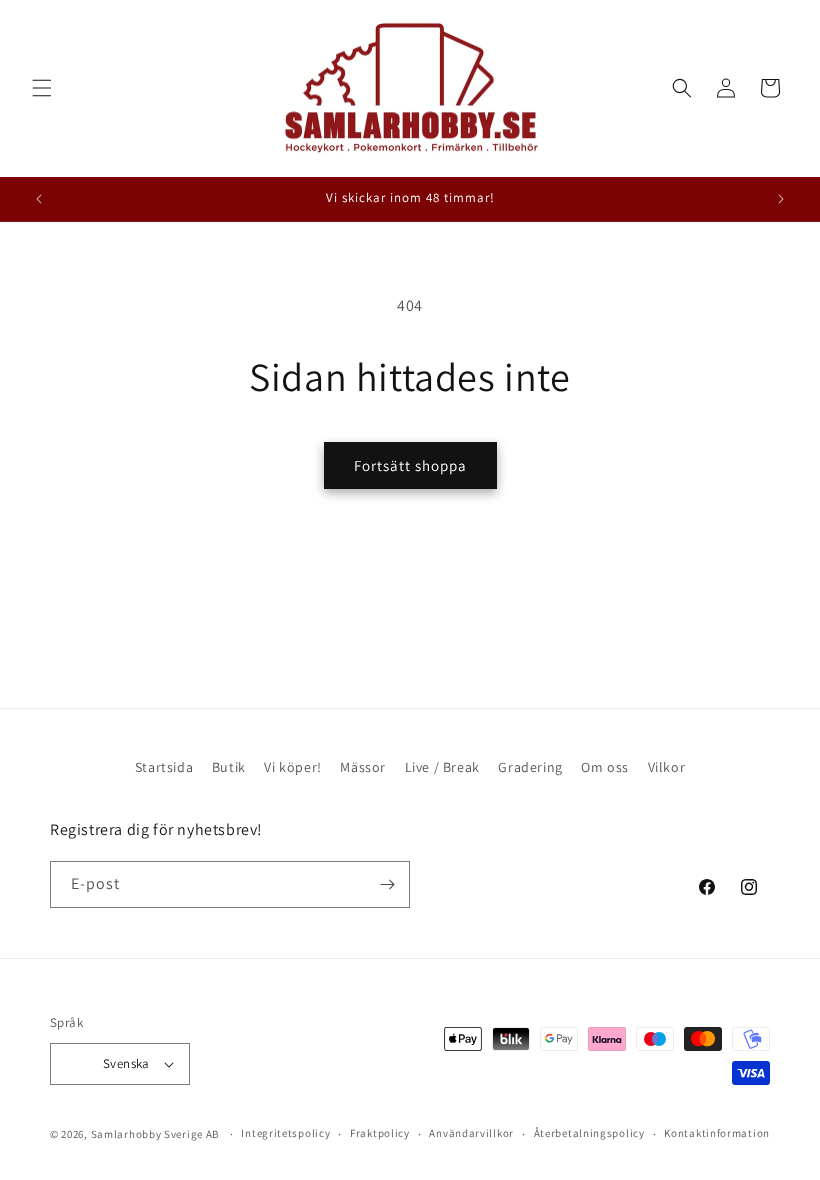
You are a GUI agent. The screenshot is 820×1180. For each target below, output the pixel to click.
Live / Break (442, 767)
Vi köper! (292, 767)
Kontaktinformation (717, 1133)
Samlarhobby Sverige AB (155, 1134)
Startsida (164, 767)
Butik (229, 767)
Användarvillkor (471, 1133)
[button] (42, 88)
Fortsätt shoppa (410, 465)
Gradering (530, 767)
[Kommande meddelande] (781, 199)
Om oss (605, 767)
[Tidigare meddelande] (39, 199)
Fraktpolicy (380, 1133)
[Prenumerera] (387, 884)
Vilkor (667, 767)
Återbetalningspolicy (589, 1133)
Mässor (363, 767)
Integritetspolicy (285, 1133)
